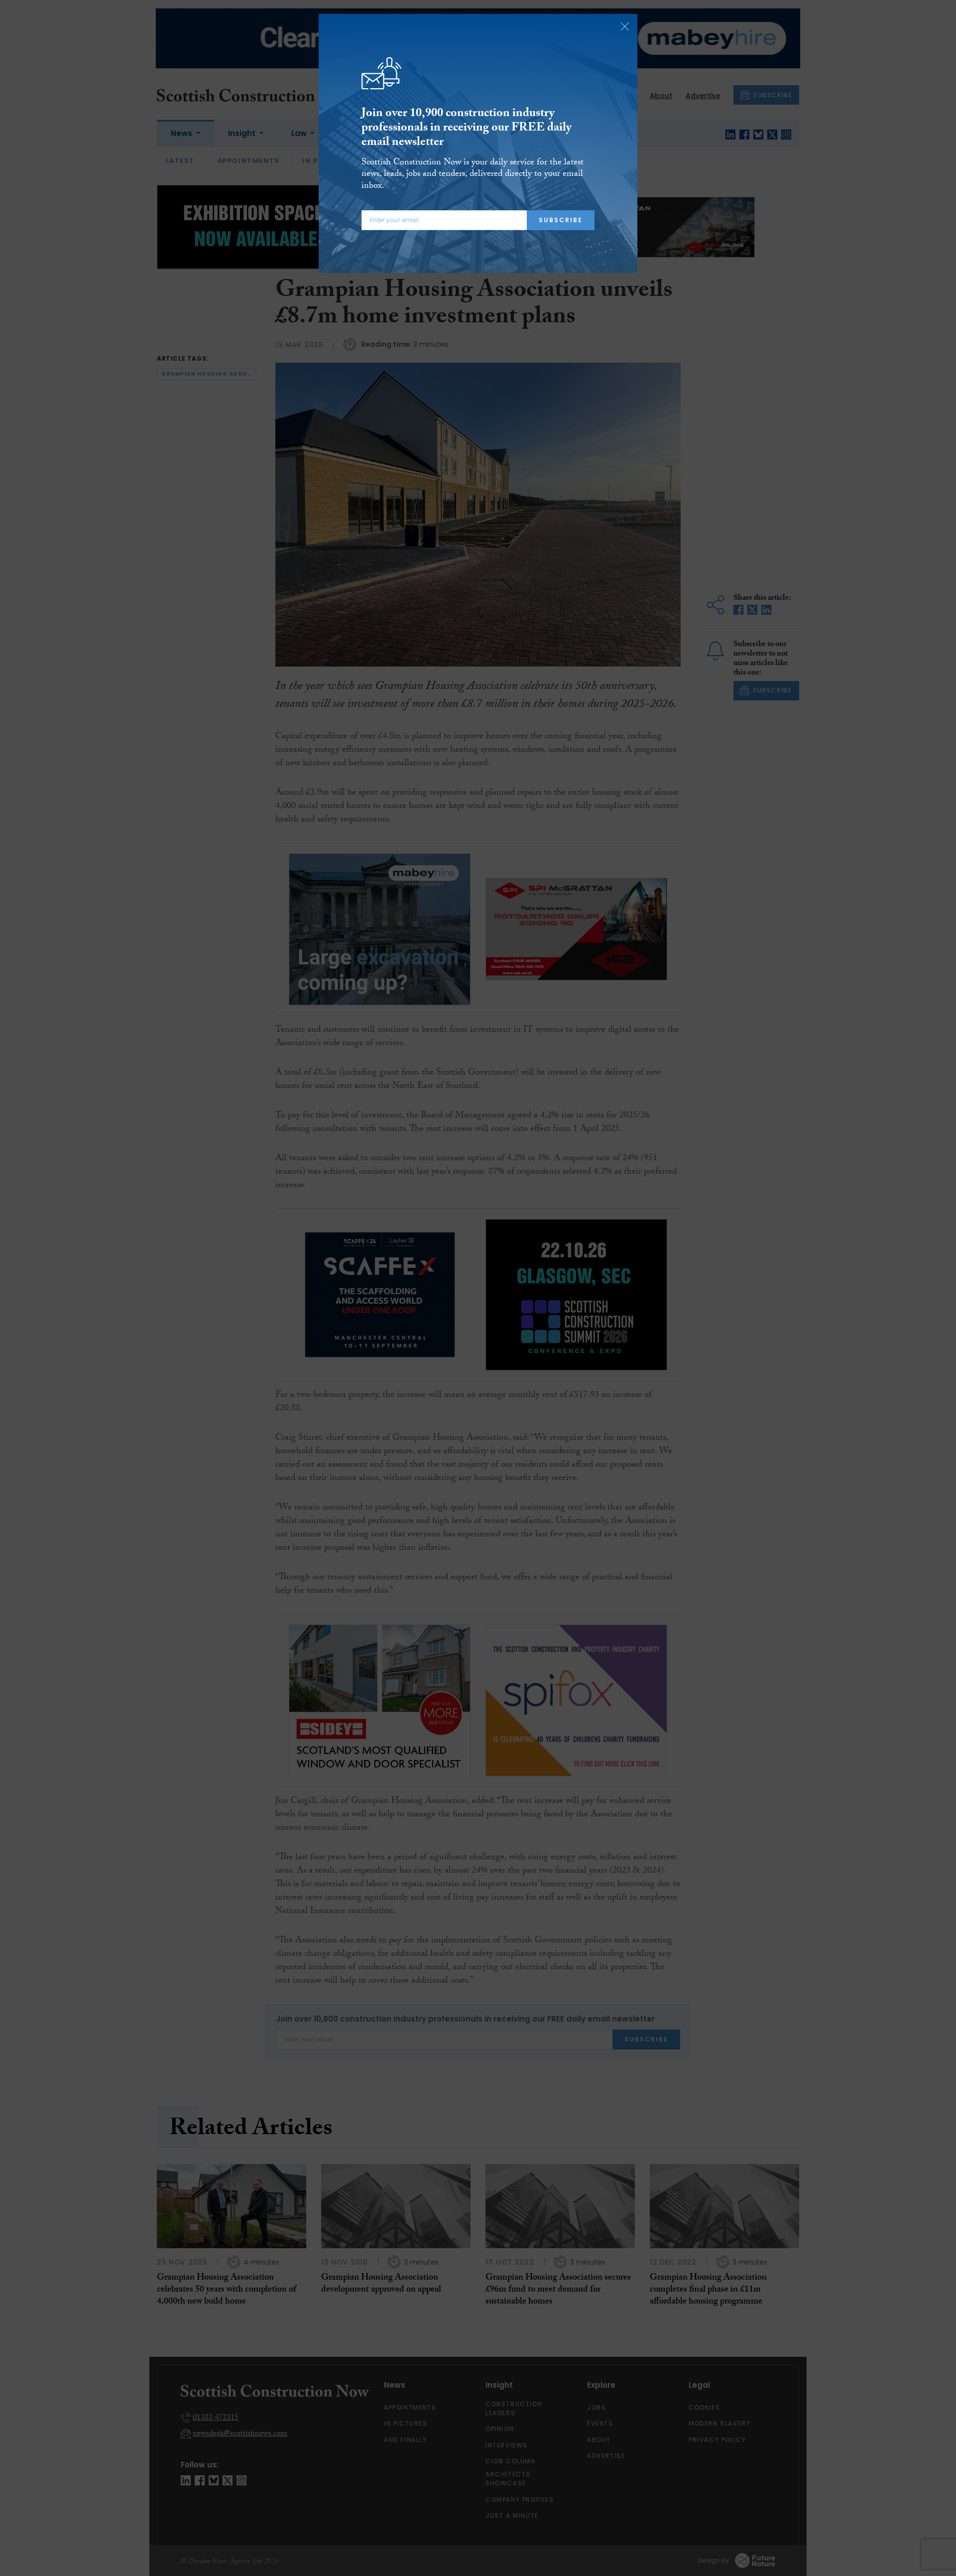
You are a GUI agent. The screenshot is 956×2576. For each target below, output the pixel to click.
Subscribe (561, 220)
